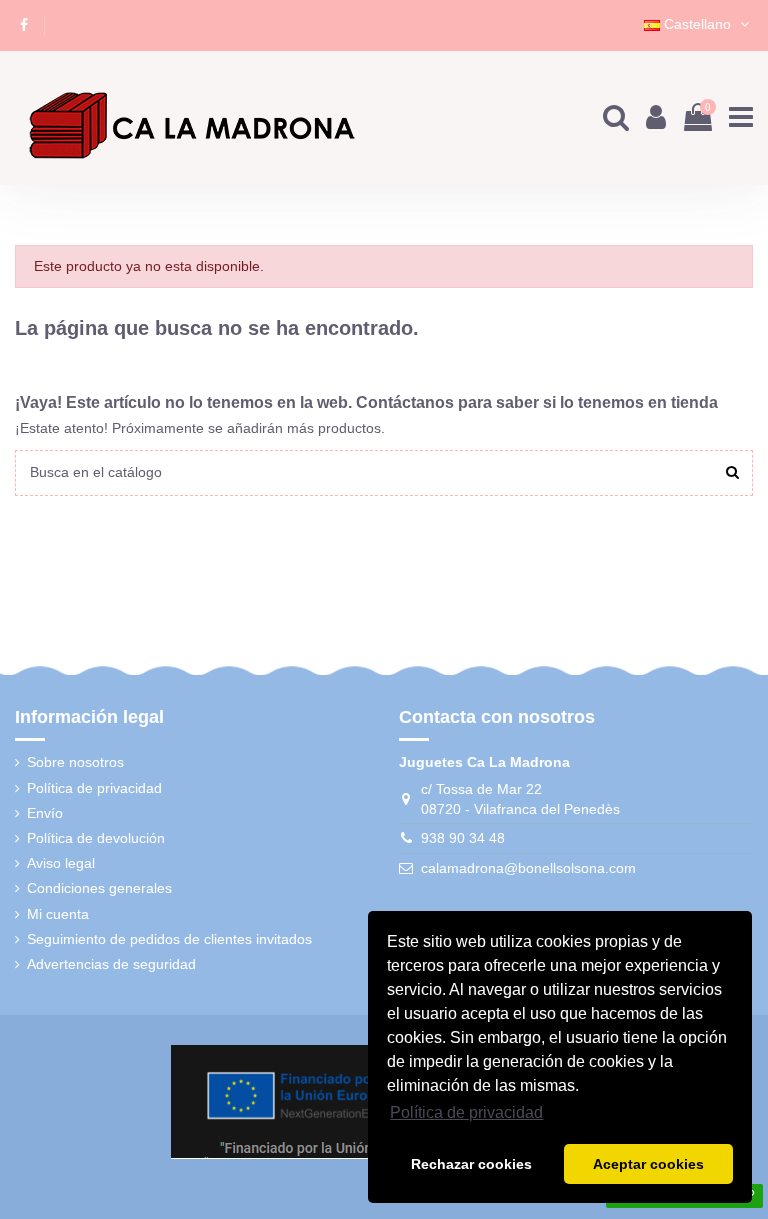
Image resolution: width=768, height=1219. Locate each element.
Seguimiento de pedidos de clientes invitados (169, 939)
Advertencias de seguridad (111, 964)
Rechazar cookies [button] (471, 1164)
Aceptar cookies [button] (648, 1164)
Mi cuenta (58, 914)
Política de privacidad (94, 788)
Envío (45, 813)
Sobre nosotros (75, 762)
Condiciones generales (99, 888)
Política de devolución (96, 838)
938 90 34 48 (463, 838)
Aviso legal (61, 863)
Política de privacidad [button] (466, 1112)
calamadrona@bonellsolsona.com (528, 868)
